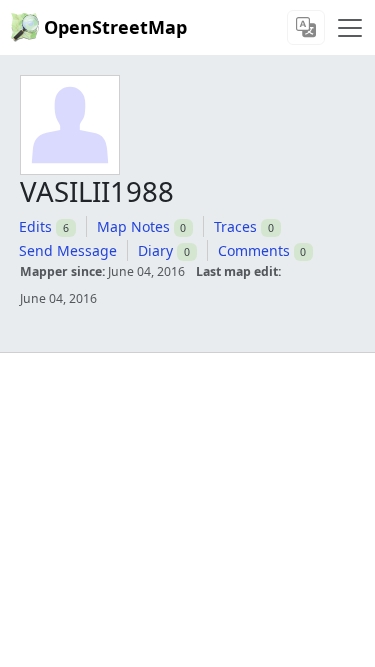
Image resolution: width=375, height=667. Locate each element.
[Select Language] (306, 27)
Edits (35, 226)
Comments (254, 250)
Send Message (68, 250)
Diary (155, 250)
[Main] (350, 28)
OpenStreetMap (115, 27)
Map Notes (133, 226)
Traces (235, 226)
